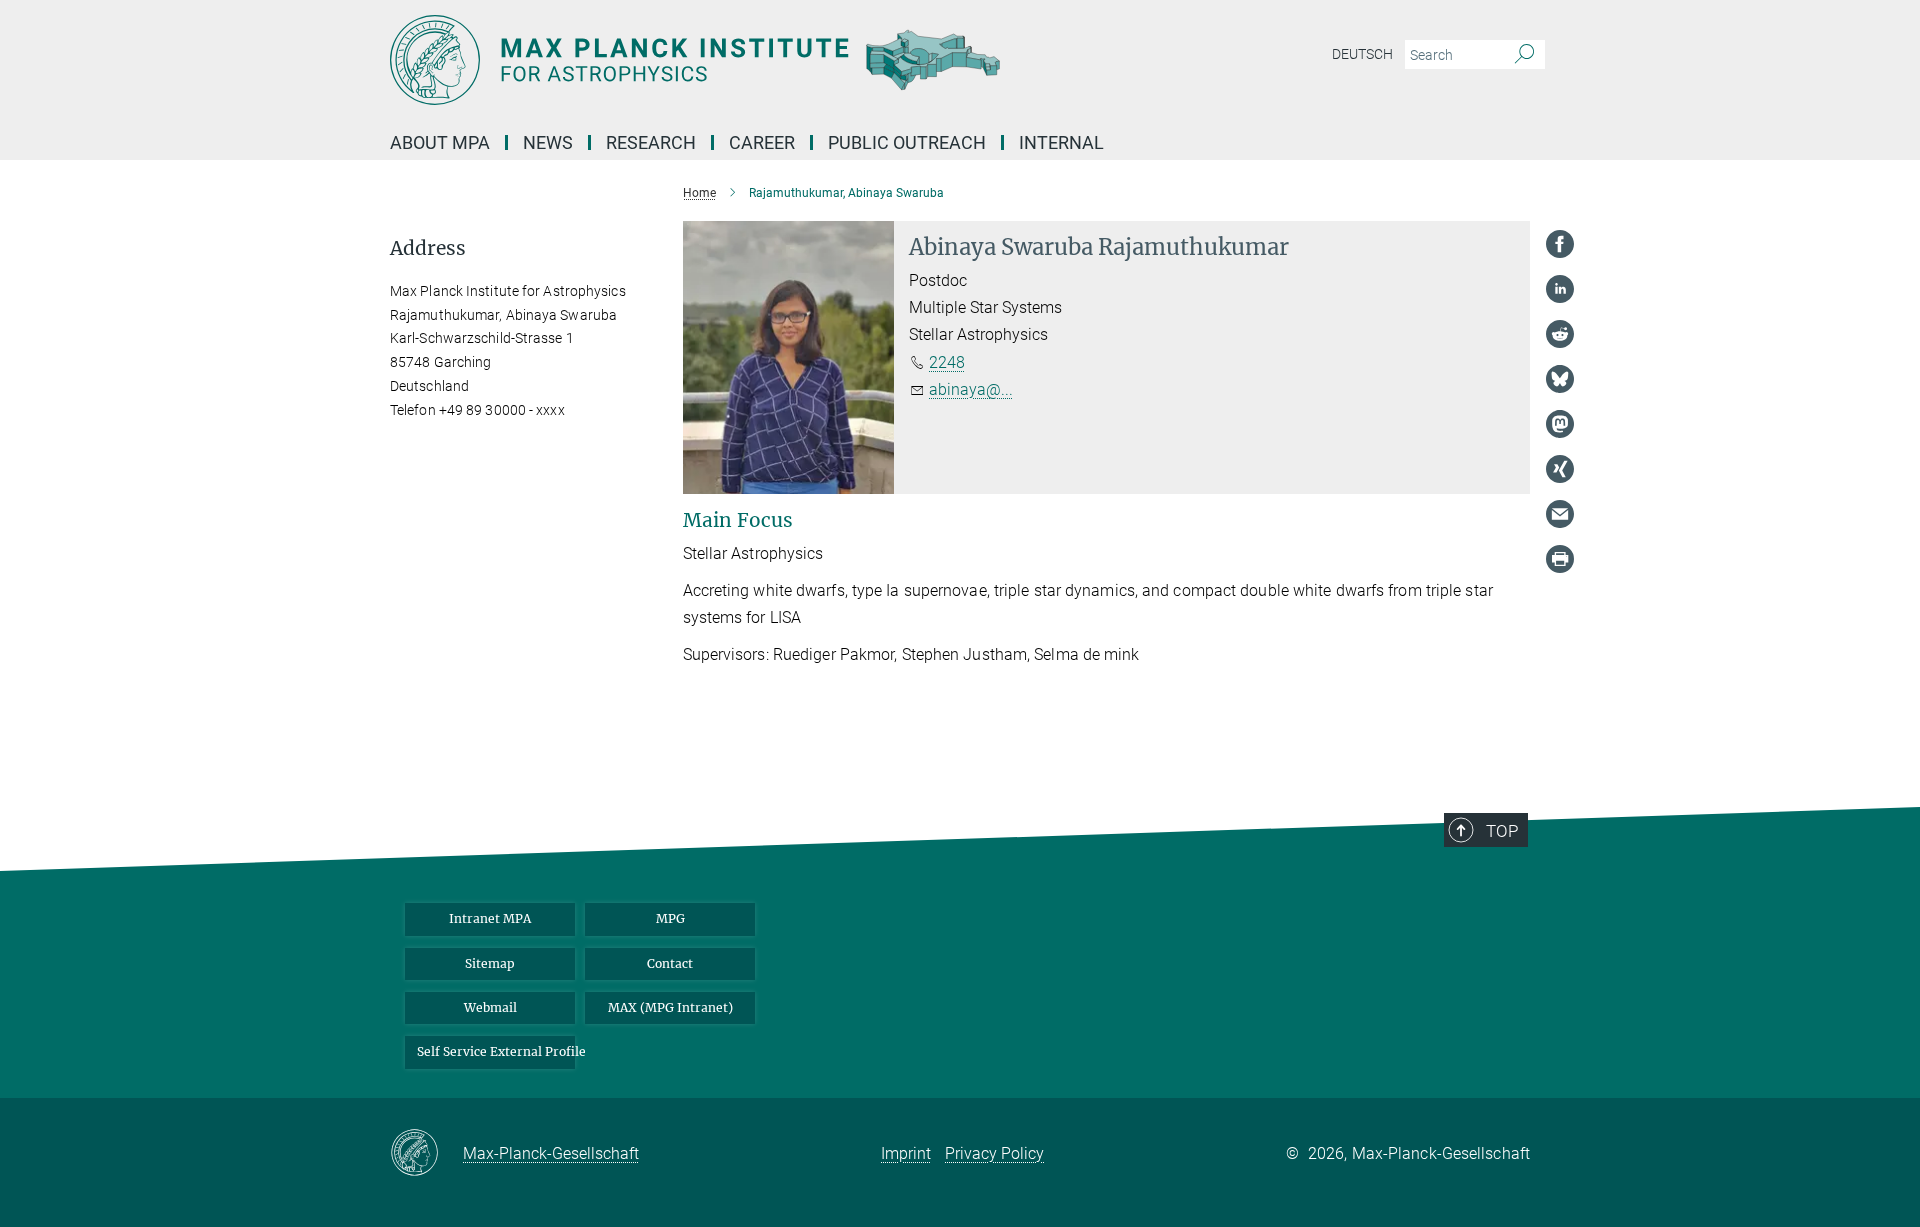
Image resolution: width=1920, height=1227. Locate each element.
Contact (670, 963)
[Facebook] (1560, 244)
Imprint (906, 1153)
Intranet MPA (490, 918)
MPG (670, 918)
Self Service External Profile (496, 1051)
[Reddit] (1560, 334)
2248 (947, 362)
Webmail (490, 1007)
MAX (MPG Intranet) (670, 1007)
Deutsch (1362, 54)
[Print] (1560, 559)
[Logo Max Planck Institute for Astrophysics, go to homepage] (765, 60)
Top (1502, 831)
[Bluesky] (1560, 379)
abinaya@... (971, 389)
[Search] (1524, 55)
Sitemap (490, 963)
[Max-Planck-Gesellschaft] (426, 1154)
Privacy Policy (994, 1153)
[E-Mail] (1560, 514)
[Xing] (1560, 469)
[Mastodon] (1560, 424)
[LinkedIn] (1560, 289)
